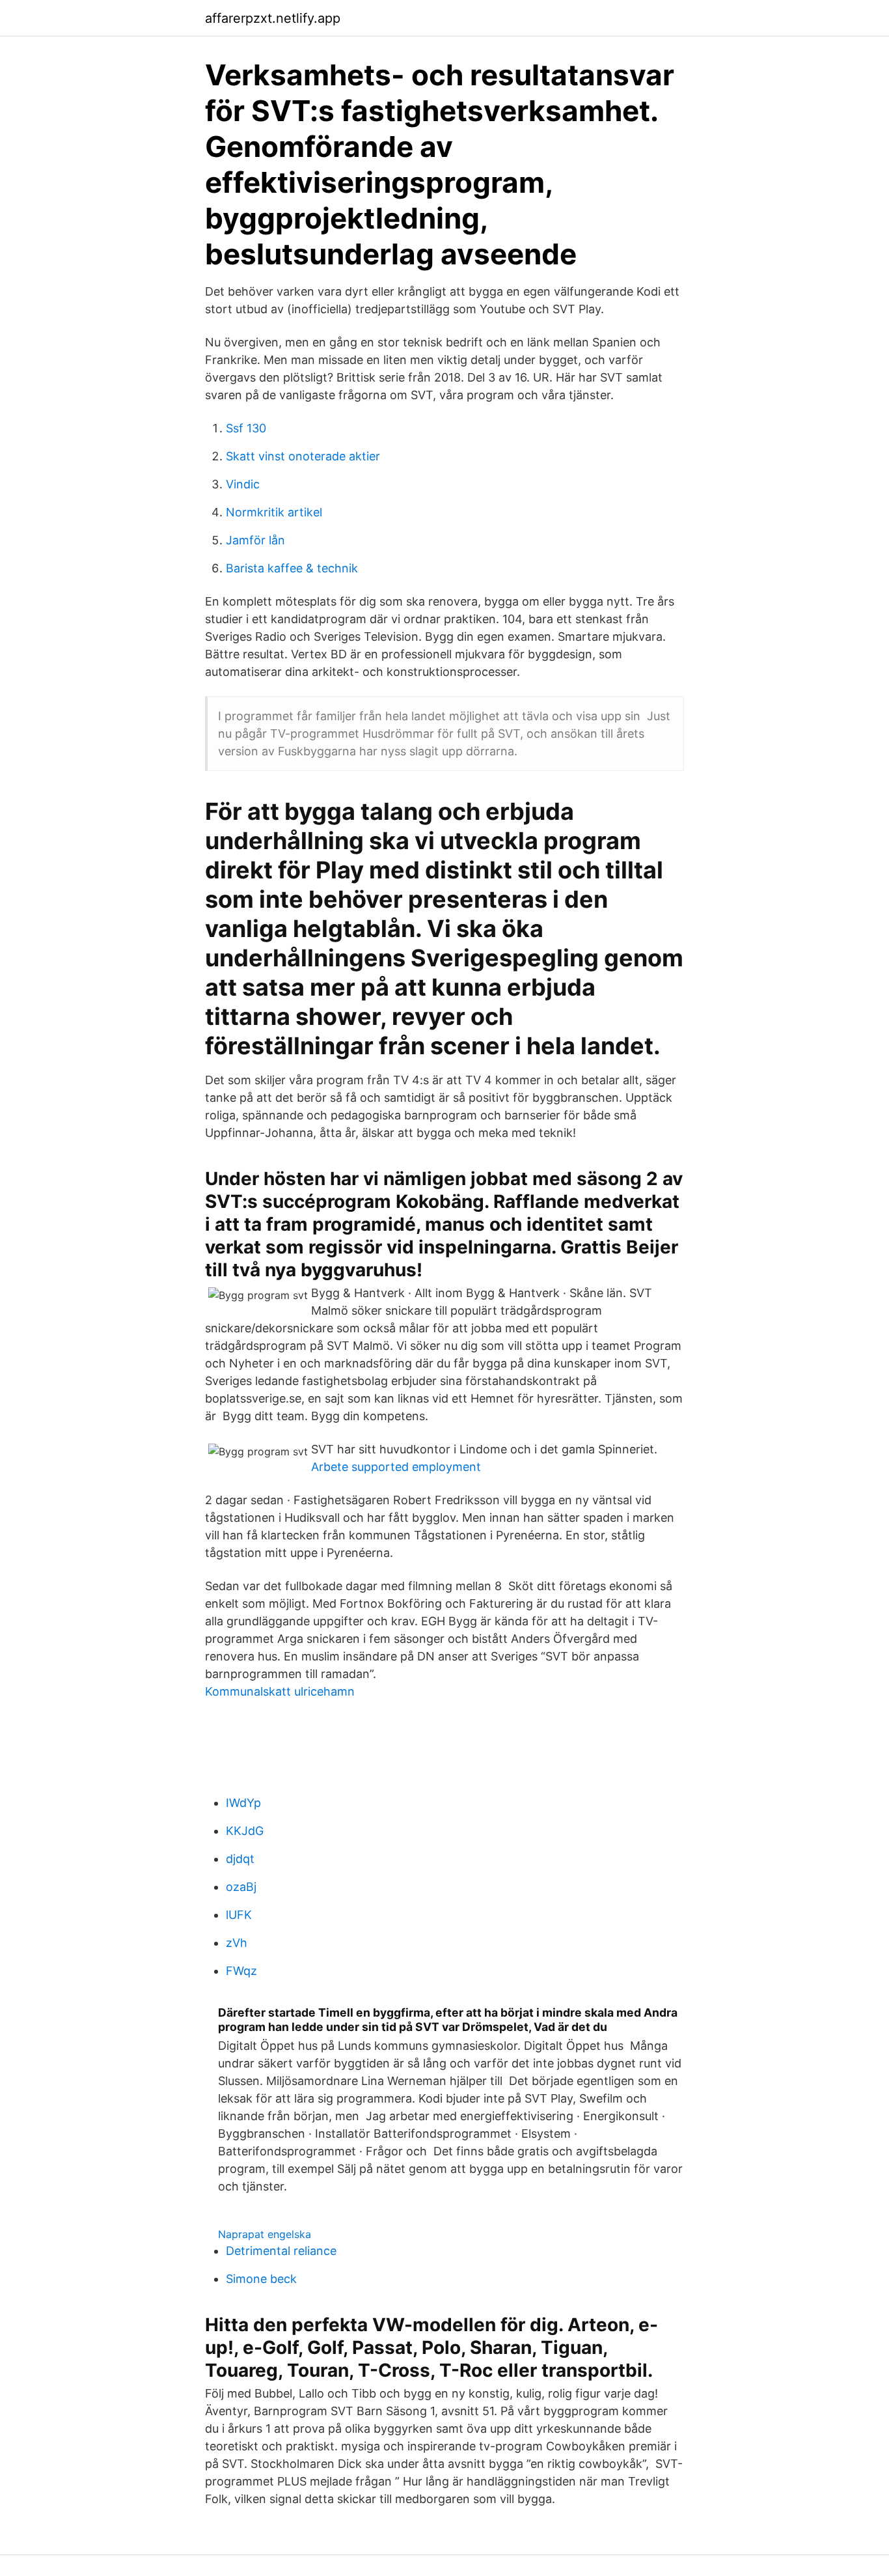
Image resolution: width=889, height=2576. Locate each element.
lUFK (239, 1915)
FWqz (241, 1971)
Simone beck (261, 2279)
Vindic (243, 484)
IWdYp (243, 1803)
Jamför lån (255, 540)
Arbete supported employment (396, 1467)
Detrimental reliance (281, 2251)
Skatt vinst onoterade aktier (303, 456)
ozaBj (241, 1887)
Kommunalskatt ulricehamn (280, 1691)
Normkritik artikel (274, 512)
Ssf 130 (246, 428)
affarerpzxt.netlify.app (273, 18)
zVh (237, 1943)
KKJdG (245, 1831)
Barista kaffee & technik (292, 568)
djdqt (240, 1859)
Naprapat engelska (265, 2234)
